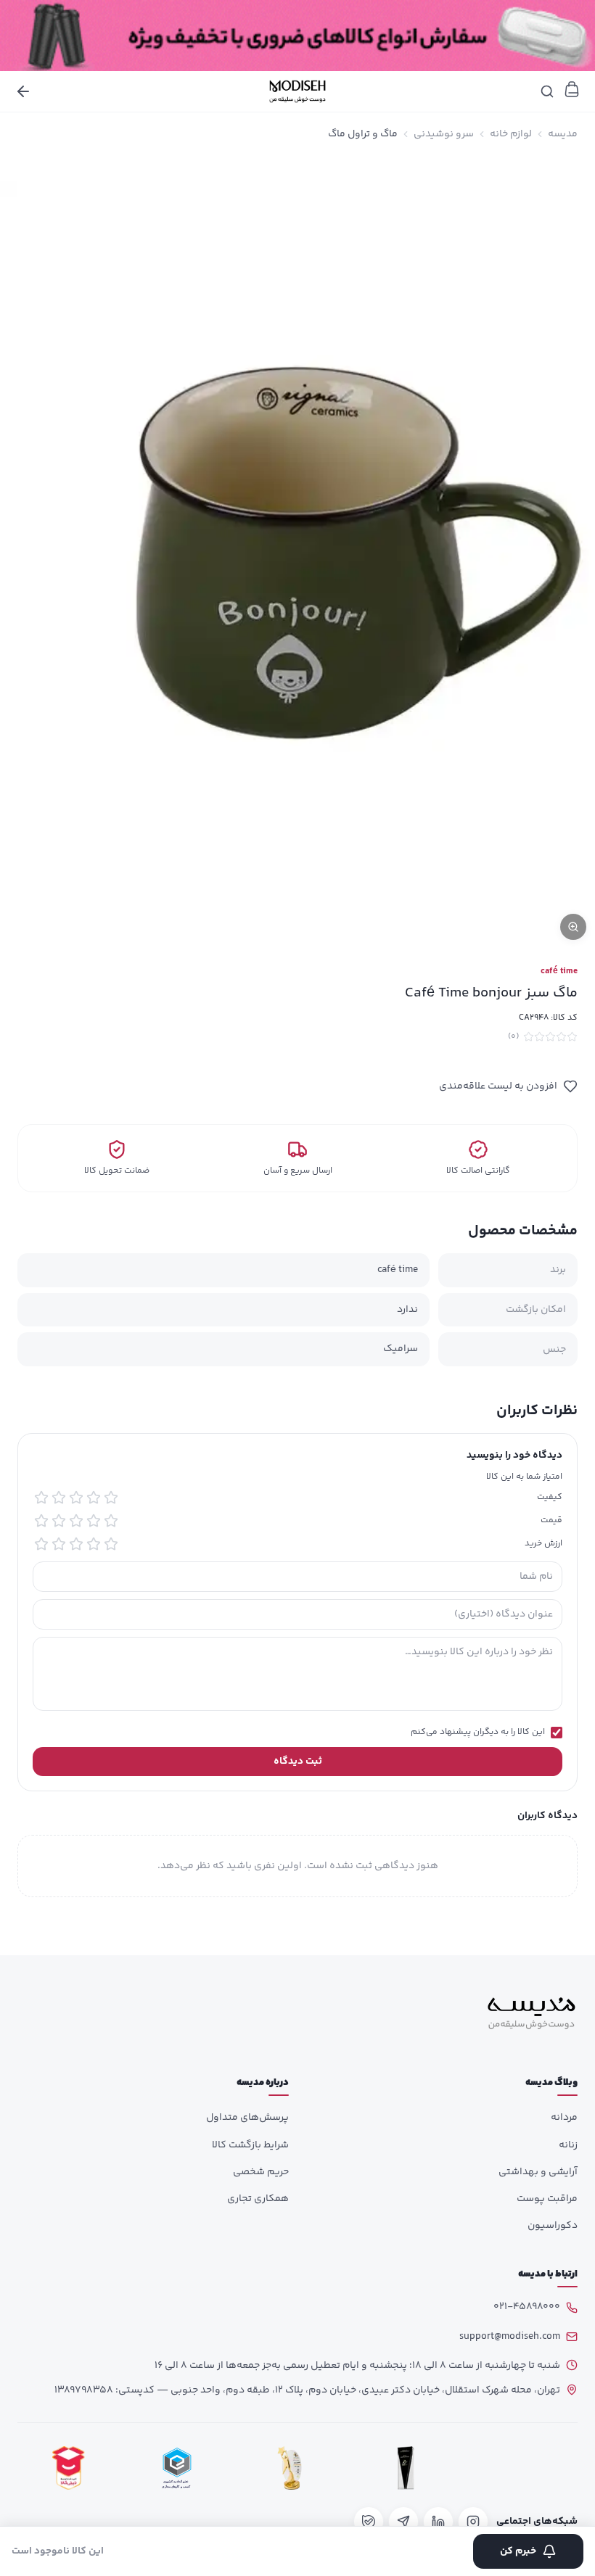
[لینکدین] (438, 2522)
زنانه (568, 2145)
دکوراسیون (553, 2226)
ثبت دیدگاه (298, 1762)
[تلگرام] (403, 2522)
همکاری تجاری (258, 2199)
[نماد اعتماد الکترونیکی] (522, 2468)
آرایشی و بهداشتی (538, 2172)
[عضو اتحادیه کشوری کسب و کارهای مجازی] (177, 2468)
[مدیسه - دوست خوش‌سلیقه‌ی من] (297, 91)
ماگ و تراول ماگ (363, 134)
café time (559, 972)
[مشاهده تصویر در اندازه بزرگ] (297, 552)
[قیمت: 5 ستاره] (41, 1521)
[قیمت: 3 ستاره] (76, 1521)
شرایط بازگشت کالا (250, 2145)
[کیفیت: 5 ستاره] (41, 1498)
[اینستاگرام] (473, 2522)
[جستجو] (547, 91)
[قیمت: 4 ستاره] (59, 1521)
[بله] (369, 2522)
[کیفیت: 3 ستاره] (76, 1498)
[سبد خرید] (572, 89)
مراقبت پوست (547, 2199)
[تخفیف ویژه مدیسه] (297, 36)
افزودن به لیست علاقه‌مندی (498, 1086)
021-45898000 (527, 2307)
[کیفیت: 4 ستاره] (59, 1498)
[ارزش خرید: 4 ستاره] (59, 1544)
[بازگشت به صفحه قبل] (23, 91)
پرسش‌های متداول (247, 2118)
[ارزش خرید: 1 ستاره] (111, 1544)
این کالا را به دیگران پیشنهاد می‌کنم (478, 1733)
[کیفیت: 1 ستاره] (111, 1498)
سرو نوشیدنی (444, 134)
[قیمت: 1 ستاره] (111, 1521)
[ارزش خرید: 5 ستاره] (41, 1544)
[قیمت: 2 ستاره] (94, 1521)
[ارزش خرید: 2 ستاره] (94, 1544)
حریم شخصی (261, 2172)
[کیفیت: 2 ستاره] (94, 1498)
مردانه (564, 2118)
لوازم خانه (511, 134)
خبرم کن (518, 2551)
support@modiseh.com (510, 2337)
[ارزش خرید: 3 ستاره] (76, 1544)
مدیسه (563, 134)
